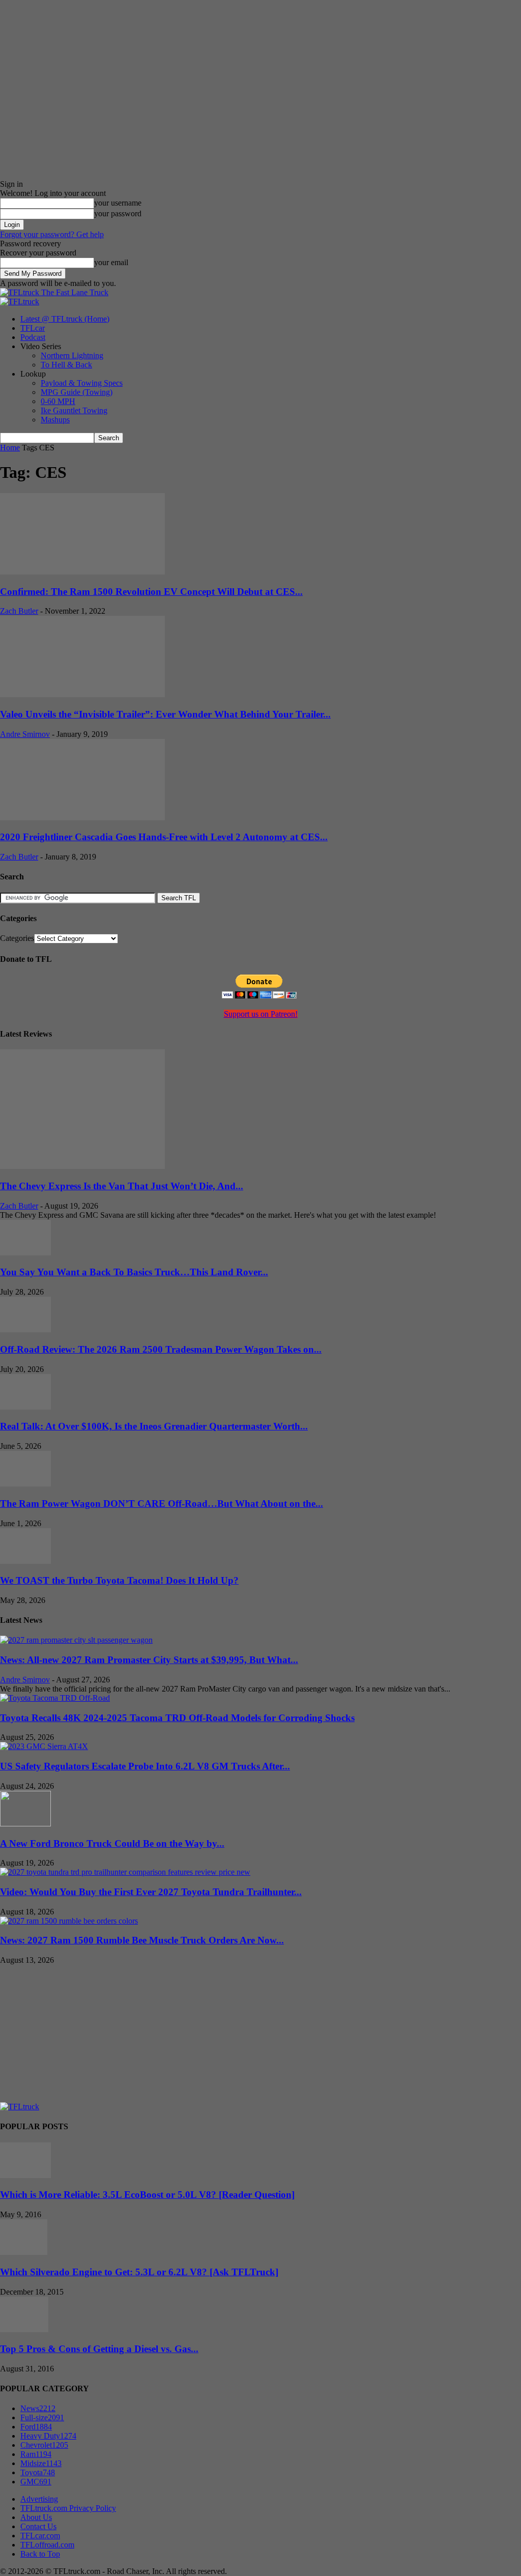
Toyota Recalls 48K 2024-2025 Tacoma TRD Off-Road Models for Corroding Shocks (177, 1718)
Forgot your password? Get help (52, 234)
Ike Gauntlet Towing (74, 410)
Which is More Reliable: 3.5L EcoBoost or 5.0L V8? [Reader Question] (147, 2195)
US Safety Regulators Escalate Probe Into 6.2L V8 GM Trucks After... (145, 1766)
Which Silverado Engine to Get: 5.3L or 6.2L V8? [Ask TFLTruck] (139, 2272)
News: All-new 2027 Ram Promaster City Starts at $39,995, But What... (149, 1660)
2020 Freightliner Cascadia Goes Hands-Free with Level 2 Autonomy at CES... (164, 837)
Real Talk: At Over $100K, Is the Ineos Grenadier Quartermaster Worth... (154, 1426)
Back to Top (40, 2554)
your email (111, 262)
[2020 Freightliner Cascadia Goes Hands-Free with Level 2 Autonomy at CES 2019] (82, 818)
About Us (36, 2517)
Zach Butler (19, 611)
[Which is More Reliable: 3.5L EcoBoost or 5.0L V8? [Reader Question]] (25, 2175)
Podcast (33, 337)
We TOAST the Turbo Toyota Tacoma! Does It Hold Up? (119, 1580)
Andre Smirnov (25, 734)
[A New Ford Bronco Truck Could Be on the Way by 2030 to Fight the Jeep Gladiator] (25, 1824)
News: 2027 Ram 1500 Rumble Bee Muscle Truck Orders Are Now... (142, 1940)
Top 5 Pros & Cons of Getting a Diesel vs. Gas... (99, 2349)
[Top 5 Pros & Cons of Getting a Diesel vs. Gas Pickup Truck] (24, 2329)
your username (118, 203)
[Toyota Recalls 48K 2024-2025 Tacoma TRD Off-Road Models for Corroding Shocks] (55, 1698)
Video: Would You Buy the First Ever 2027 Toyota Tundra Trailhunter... (151, 1892)
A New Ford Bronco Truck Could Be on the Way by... (112, 1843)
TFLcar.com (40, 2536)
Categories (17, 938)
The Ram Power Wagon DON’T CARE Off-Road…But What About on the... (162, 1504)
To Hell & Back (66, 365)
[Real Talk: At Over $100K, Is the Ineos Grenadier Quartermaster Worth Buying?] (25, 1407)
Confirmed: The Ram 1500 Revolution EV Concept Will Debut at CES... (151, 592)
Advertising (39, 2499)
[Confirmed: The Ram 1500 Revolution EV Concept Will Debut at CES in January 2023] (82, 572)
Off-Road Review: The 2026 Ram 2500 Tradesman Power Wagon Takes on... (161, 1349)
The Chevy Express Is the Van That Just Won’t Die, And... (122, 1186)
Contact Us (38, 2526)
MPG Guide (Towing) (77, 392)
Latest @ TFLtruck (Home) (65, 319)
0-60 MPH (58, 401)
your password (118, 213)
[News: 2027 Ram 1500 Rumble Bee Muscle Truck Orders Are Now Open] (69, 1921)
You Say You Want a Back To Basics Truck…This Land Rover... (134, 1272)
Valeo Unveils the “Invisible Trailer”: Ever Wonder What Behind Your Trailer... (165, 714)
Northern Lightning (72, 355)
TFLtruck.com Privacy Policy (68, 2508)
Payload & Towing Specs (82, 383)
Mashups (55, 420)
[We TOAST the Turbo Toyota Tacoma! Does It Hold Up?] (25, 1561)
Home (10, 448)
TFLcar (33, 328)
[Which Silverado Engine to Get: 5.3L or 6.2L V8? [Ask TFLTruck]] (24, 2252)
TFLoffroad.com (47, 2545)
